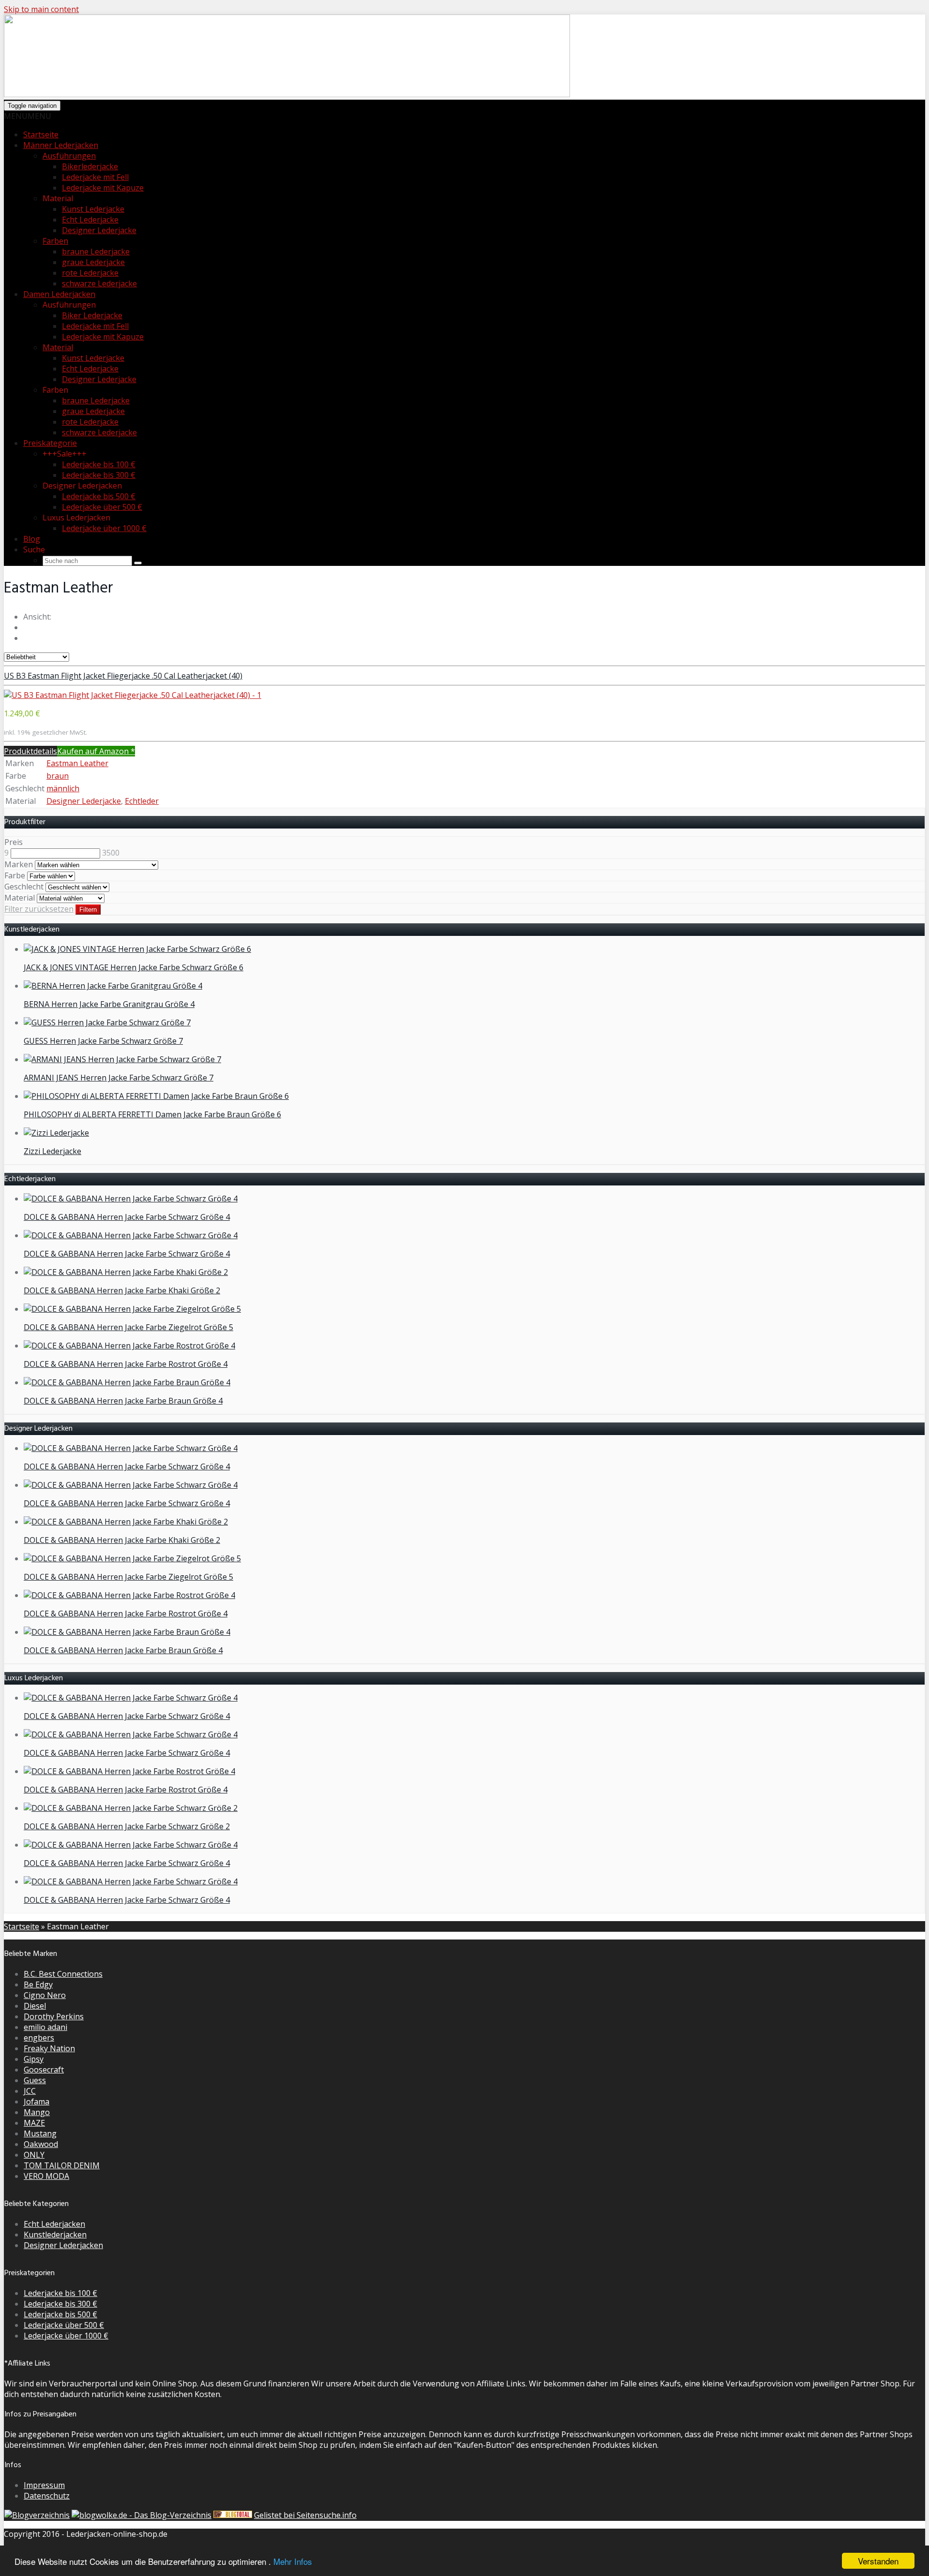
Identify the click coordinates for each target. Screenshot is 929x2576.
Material (58, 347)
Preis (14, 842)
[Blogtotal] (233, 2515)
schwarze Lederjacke (99, 283)
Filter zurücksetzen (39, 909)
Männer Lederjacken (61, 145)
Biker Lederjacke (92, 315)
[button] (28, 116)
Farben (55, 241)
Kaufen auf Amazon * (96, 751)
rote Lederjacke (90, 273)
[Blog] (37, 2515)
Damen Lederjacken (59, 294)
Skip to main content (41, 9)
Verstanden (878, 2561)
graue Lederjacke (93, 262)
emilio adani (45, 2027)
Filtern (88, 910)
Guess (35, 2080)
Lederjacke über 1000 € (104, 528)
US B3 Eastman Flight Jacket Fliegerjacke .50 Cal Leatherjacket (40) (123, 676)
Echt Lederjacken (54, 2224)
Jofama (37, 2102)
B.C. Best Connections (63, 1974)
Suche (34, 549)
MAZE (34, 2123)
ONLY (34, 2155)
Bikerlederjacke (90, 166)
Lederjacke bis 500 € (99, 496)
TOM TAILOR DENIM (62, 2165)
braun (58, 776)
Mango (37, 2112)
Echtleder (142, 801)
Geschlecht (24, 887)
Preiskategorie (50, 443)
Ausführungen (69, 156)
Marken (19, 864)
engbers (39, 2038)
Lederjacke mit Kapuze (103, 188)
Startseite (41, 134)
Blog (32, 539)
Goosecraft (44, 2070)
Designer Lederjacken (63, 2245)
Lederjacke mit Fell (95, 177)
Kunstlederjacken (55, 2235)
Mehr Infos (293, 2561)
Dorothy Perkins (54, 2016)
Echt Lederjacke (90, 220)
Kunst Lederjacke (93, 209)
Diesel (35, 2006)
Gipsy (34, 2059)
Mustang (40, 2133)
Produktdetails (30, 751)
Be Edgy (38, 1984)
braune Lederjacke (96, 252)
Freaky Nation (49, 2048)
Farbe (15, 875)
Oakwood (41, 2144)
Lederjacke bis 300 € (99, 475)
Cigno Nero (45, 1995)
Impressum (44, 2485)
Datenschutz (47, 2496)
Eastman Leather (77, 763)
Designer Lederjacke (99, 230)
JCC (30, 2091)
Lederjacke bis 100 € (99, 464)
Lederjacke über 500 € (102, 507)
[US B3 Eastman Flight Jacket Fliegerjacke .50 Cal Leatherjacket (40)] (133, 695)
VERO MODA (46, 2176)
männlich (63, 788)
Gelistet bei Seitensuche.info (305, 2515)
